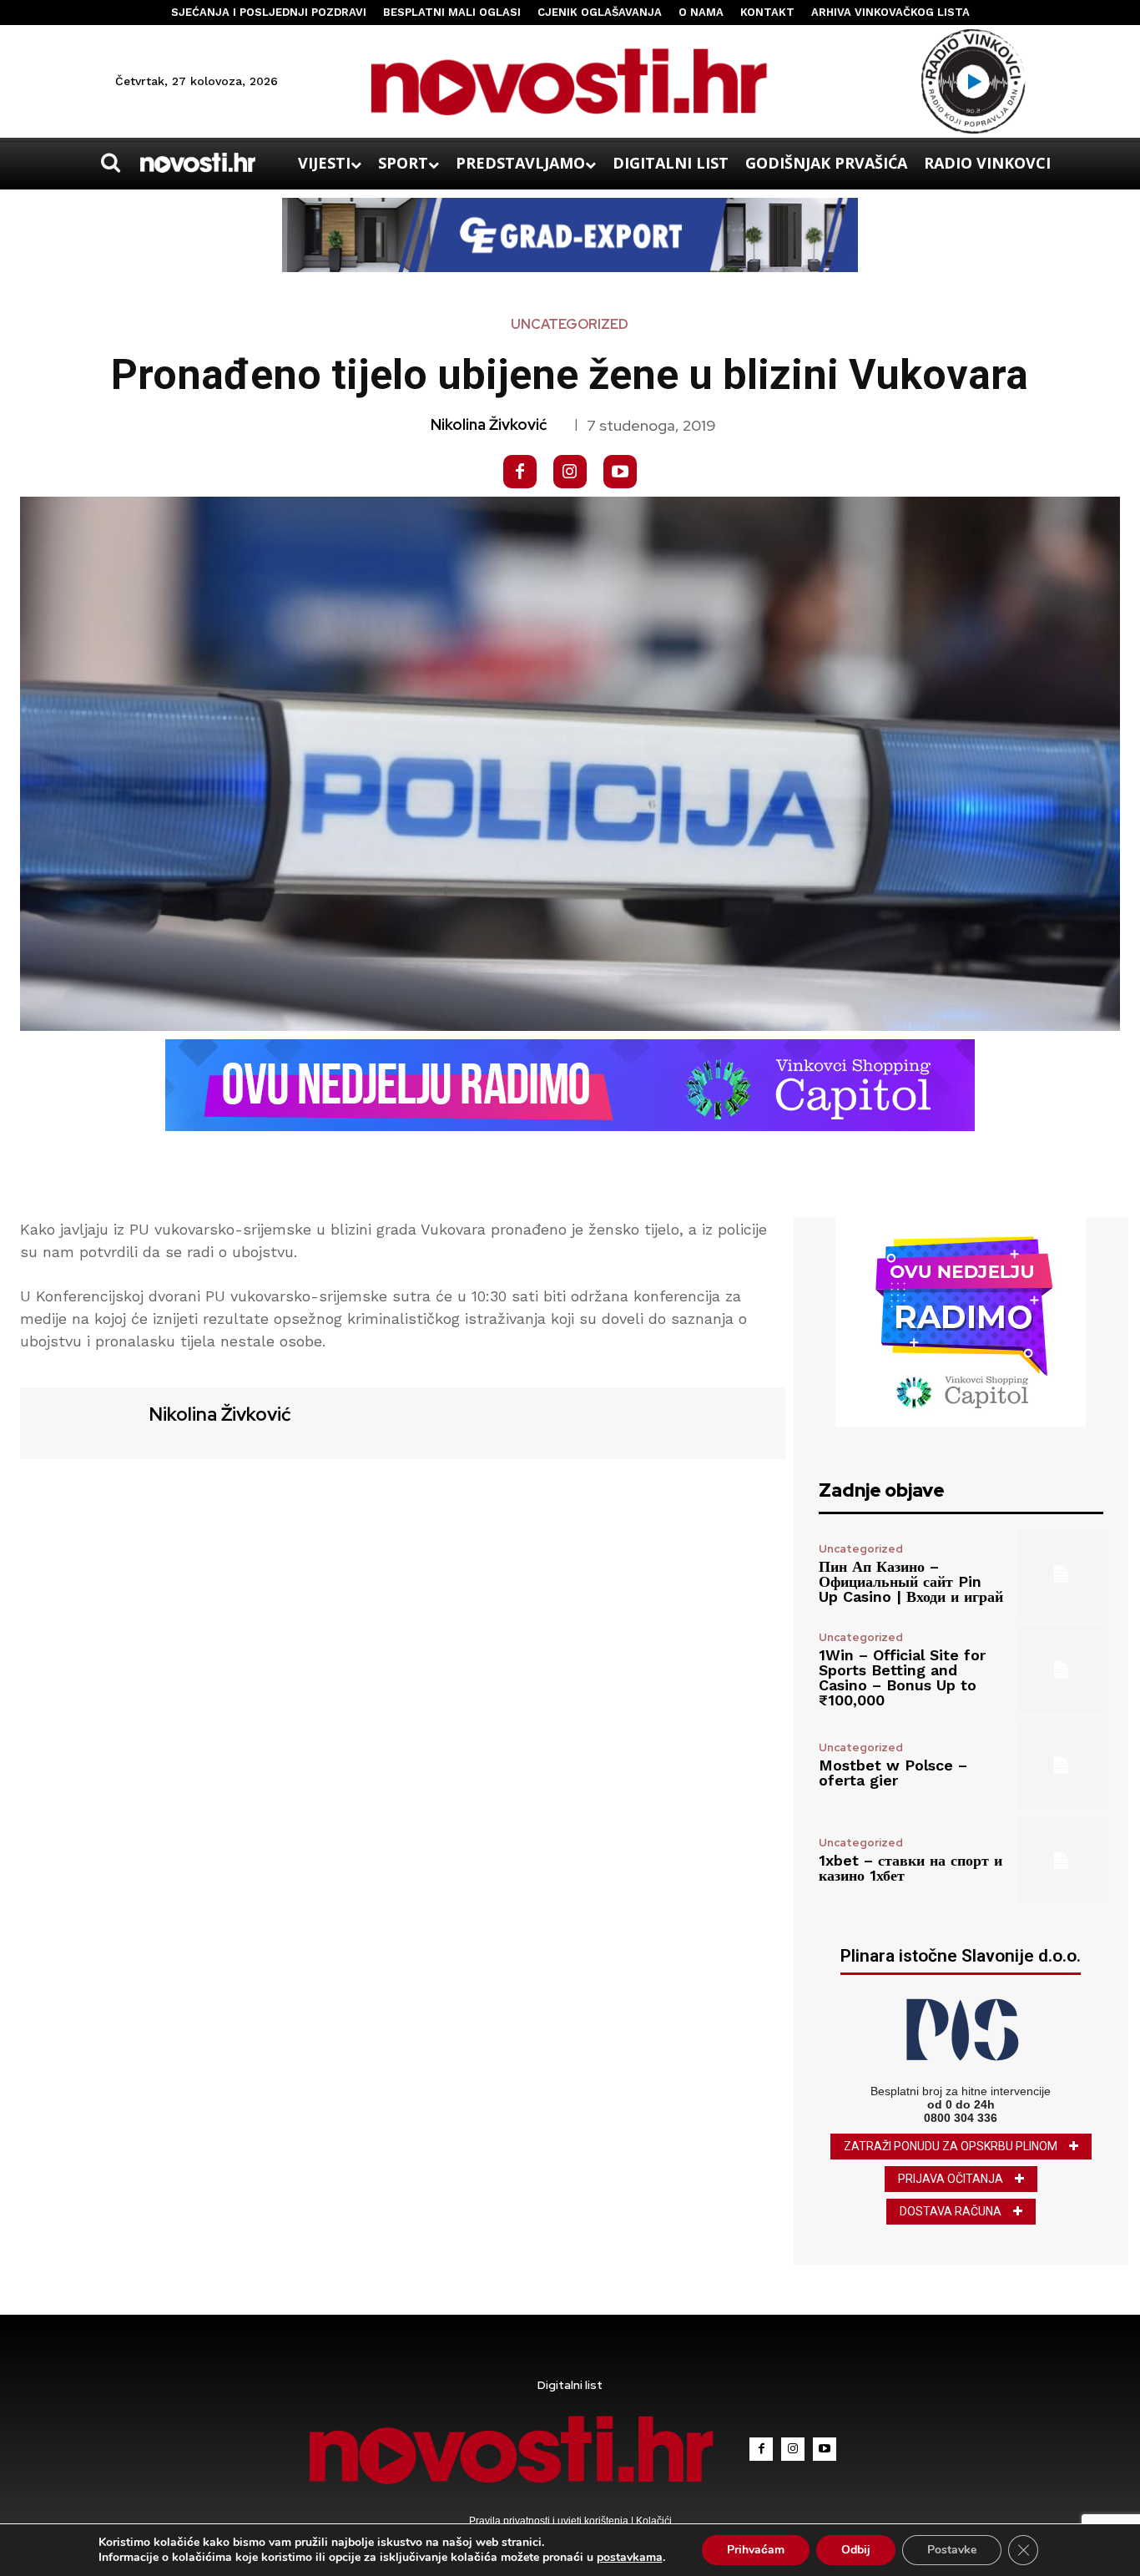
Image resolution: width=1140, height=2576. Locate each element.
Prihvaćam (756, 2550)
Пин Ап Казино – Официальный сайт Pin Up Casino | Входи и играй (911, 1581)
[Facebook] (520, 472)
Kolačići (653, 2521)
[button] (110, 163)
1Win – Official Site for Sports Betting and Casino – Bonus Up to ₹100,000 (902, 1677)
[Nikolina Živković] (83, 1421)
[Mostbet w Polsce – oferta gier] (1061, 1765)
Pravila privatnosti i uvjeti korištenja (550, 2521)
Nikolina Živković (489, 425)
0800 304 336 (961, 2118)
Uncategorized (570, 325)
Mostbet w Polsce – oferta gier (893, 1773)
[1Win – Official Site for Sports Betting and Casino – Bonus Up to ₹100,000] (1061, 1669)
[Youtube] (620, 472)
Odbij (856, 2550)
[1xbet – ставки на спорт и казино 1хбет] (1061, 1861)
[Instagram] (570, 472)
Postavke (952, 2550)
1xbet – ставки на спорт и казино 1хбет (910, 1868)
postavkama (630, 2558)
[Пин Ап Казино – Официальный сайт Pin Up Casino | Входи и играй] (1061, 1573)
